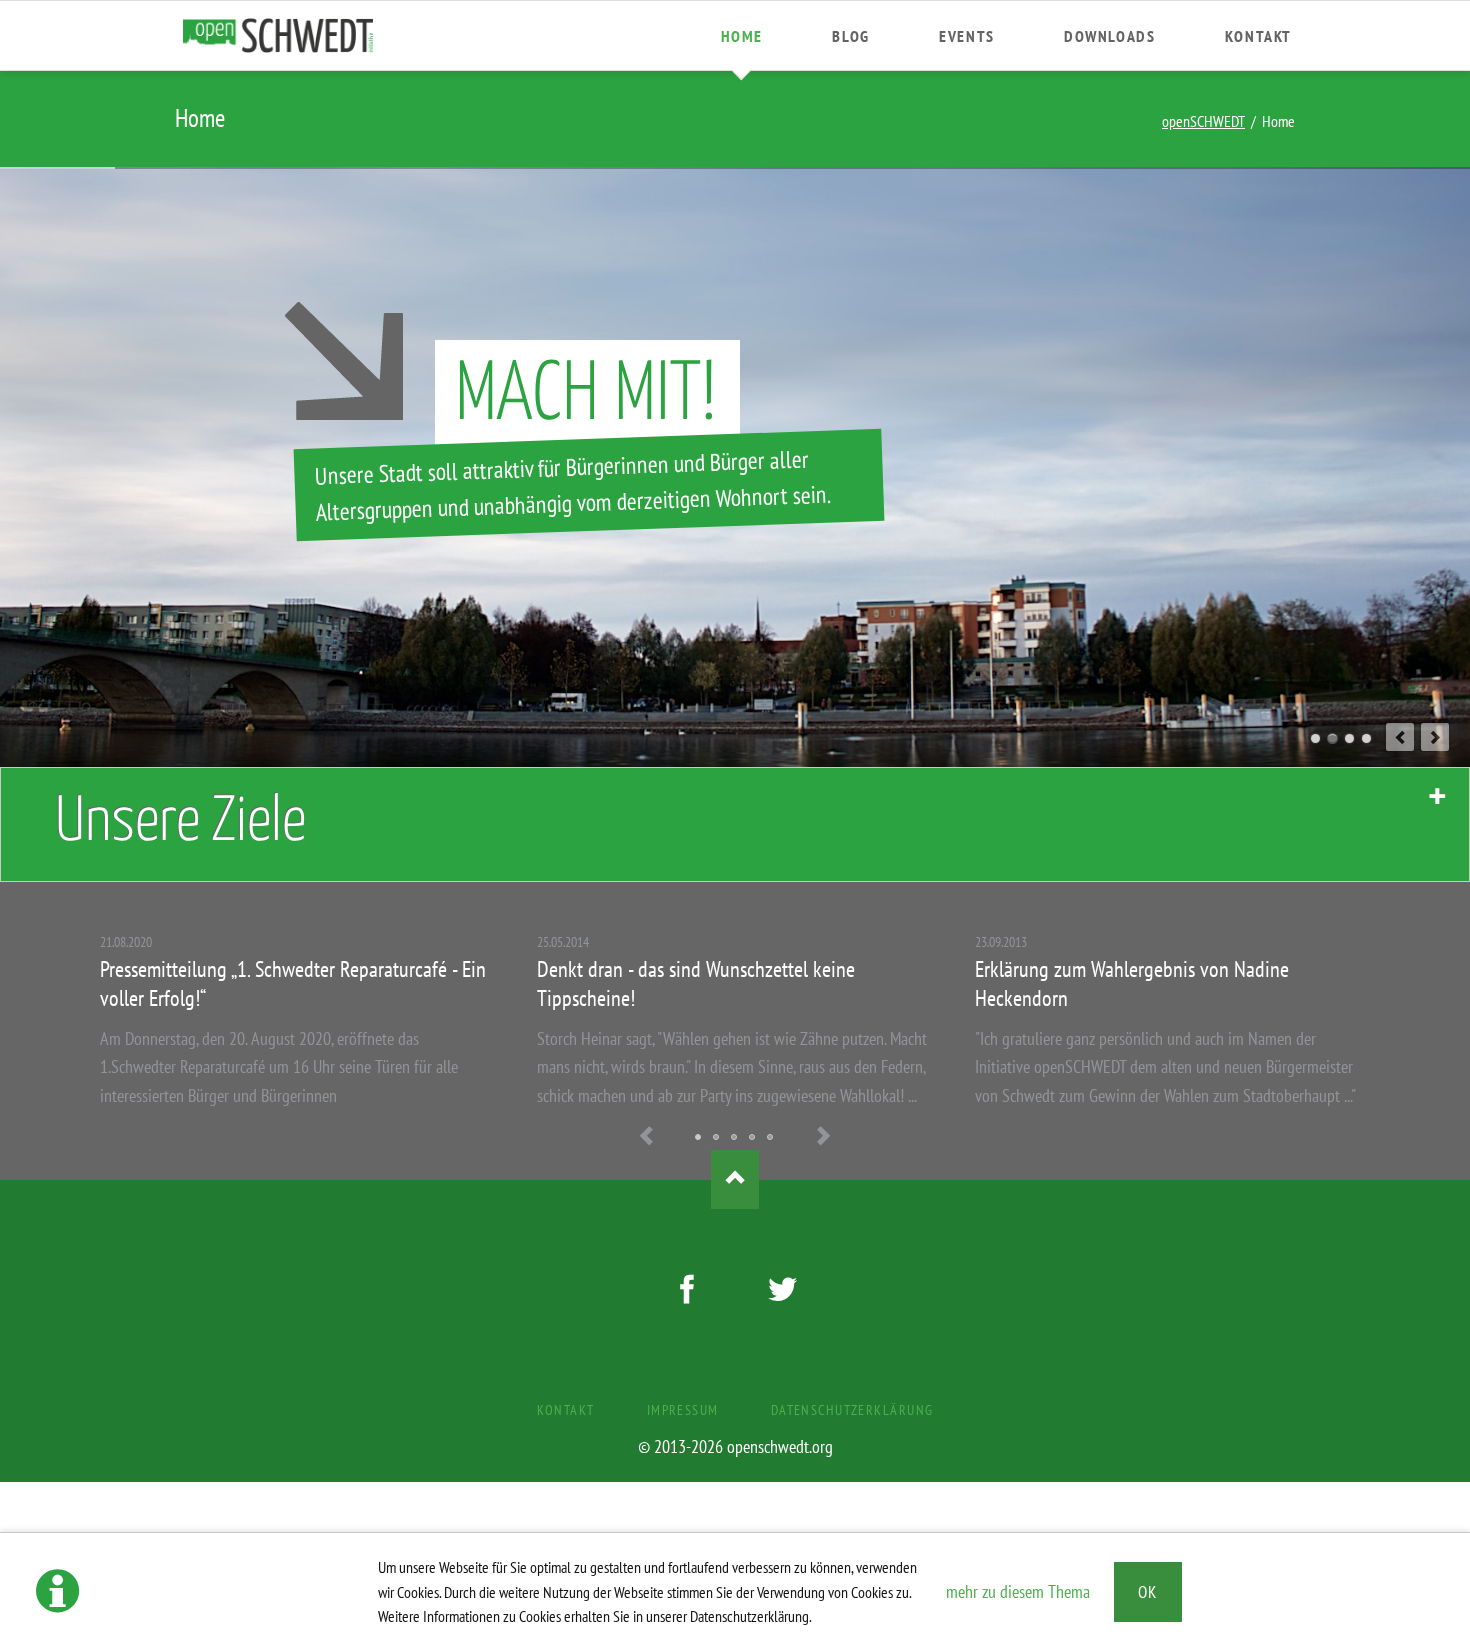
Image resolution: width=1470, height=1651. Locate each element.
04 (1366, 738)
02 (1332, 738)
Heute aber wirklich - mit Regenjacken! (753, 1138)
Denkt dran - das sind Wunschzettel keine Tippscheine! (699, 1138)
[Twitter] (783, 1293)
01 (1315, 738)
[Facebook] (687, 1293)
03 (1349, 738)
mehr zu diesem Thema (1018, 1591)
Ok (1148, 1592)
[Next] (1435, 737)
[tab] (735, 824)
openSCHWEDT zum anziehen (717, 1138)
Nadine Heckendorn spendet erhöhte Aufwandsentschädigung (735, 1138)
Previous (647, 1138)
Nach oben (735, 1180)
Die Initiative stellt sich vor (771, 1138)
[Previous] (1400, 737)
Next (823, 1138)
